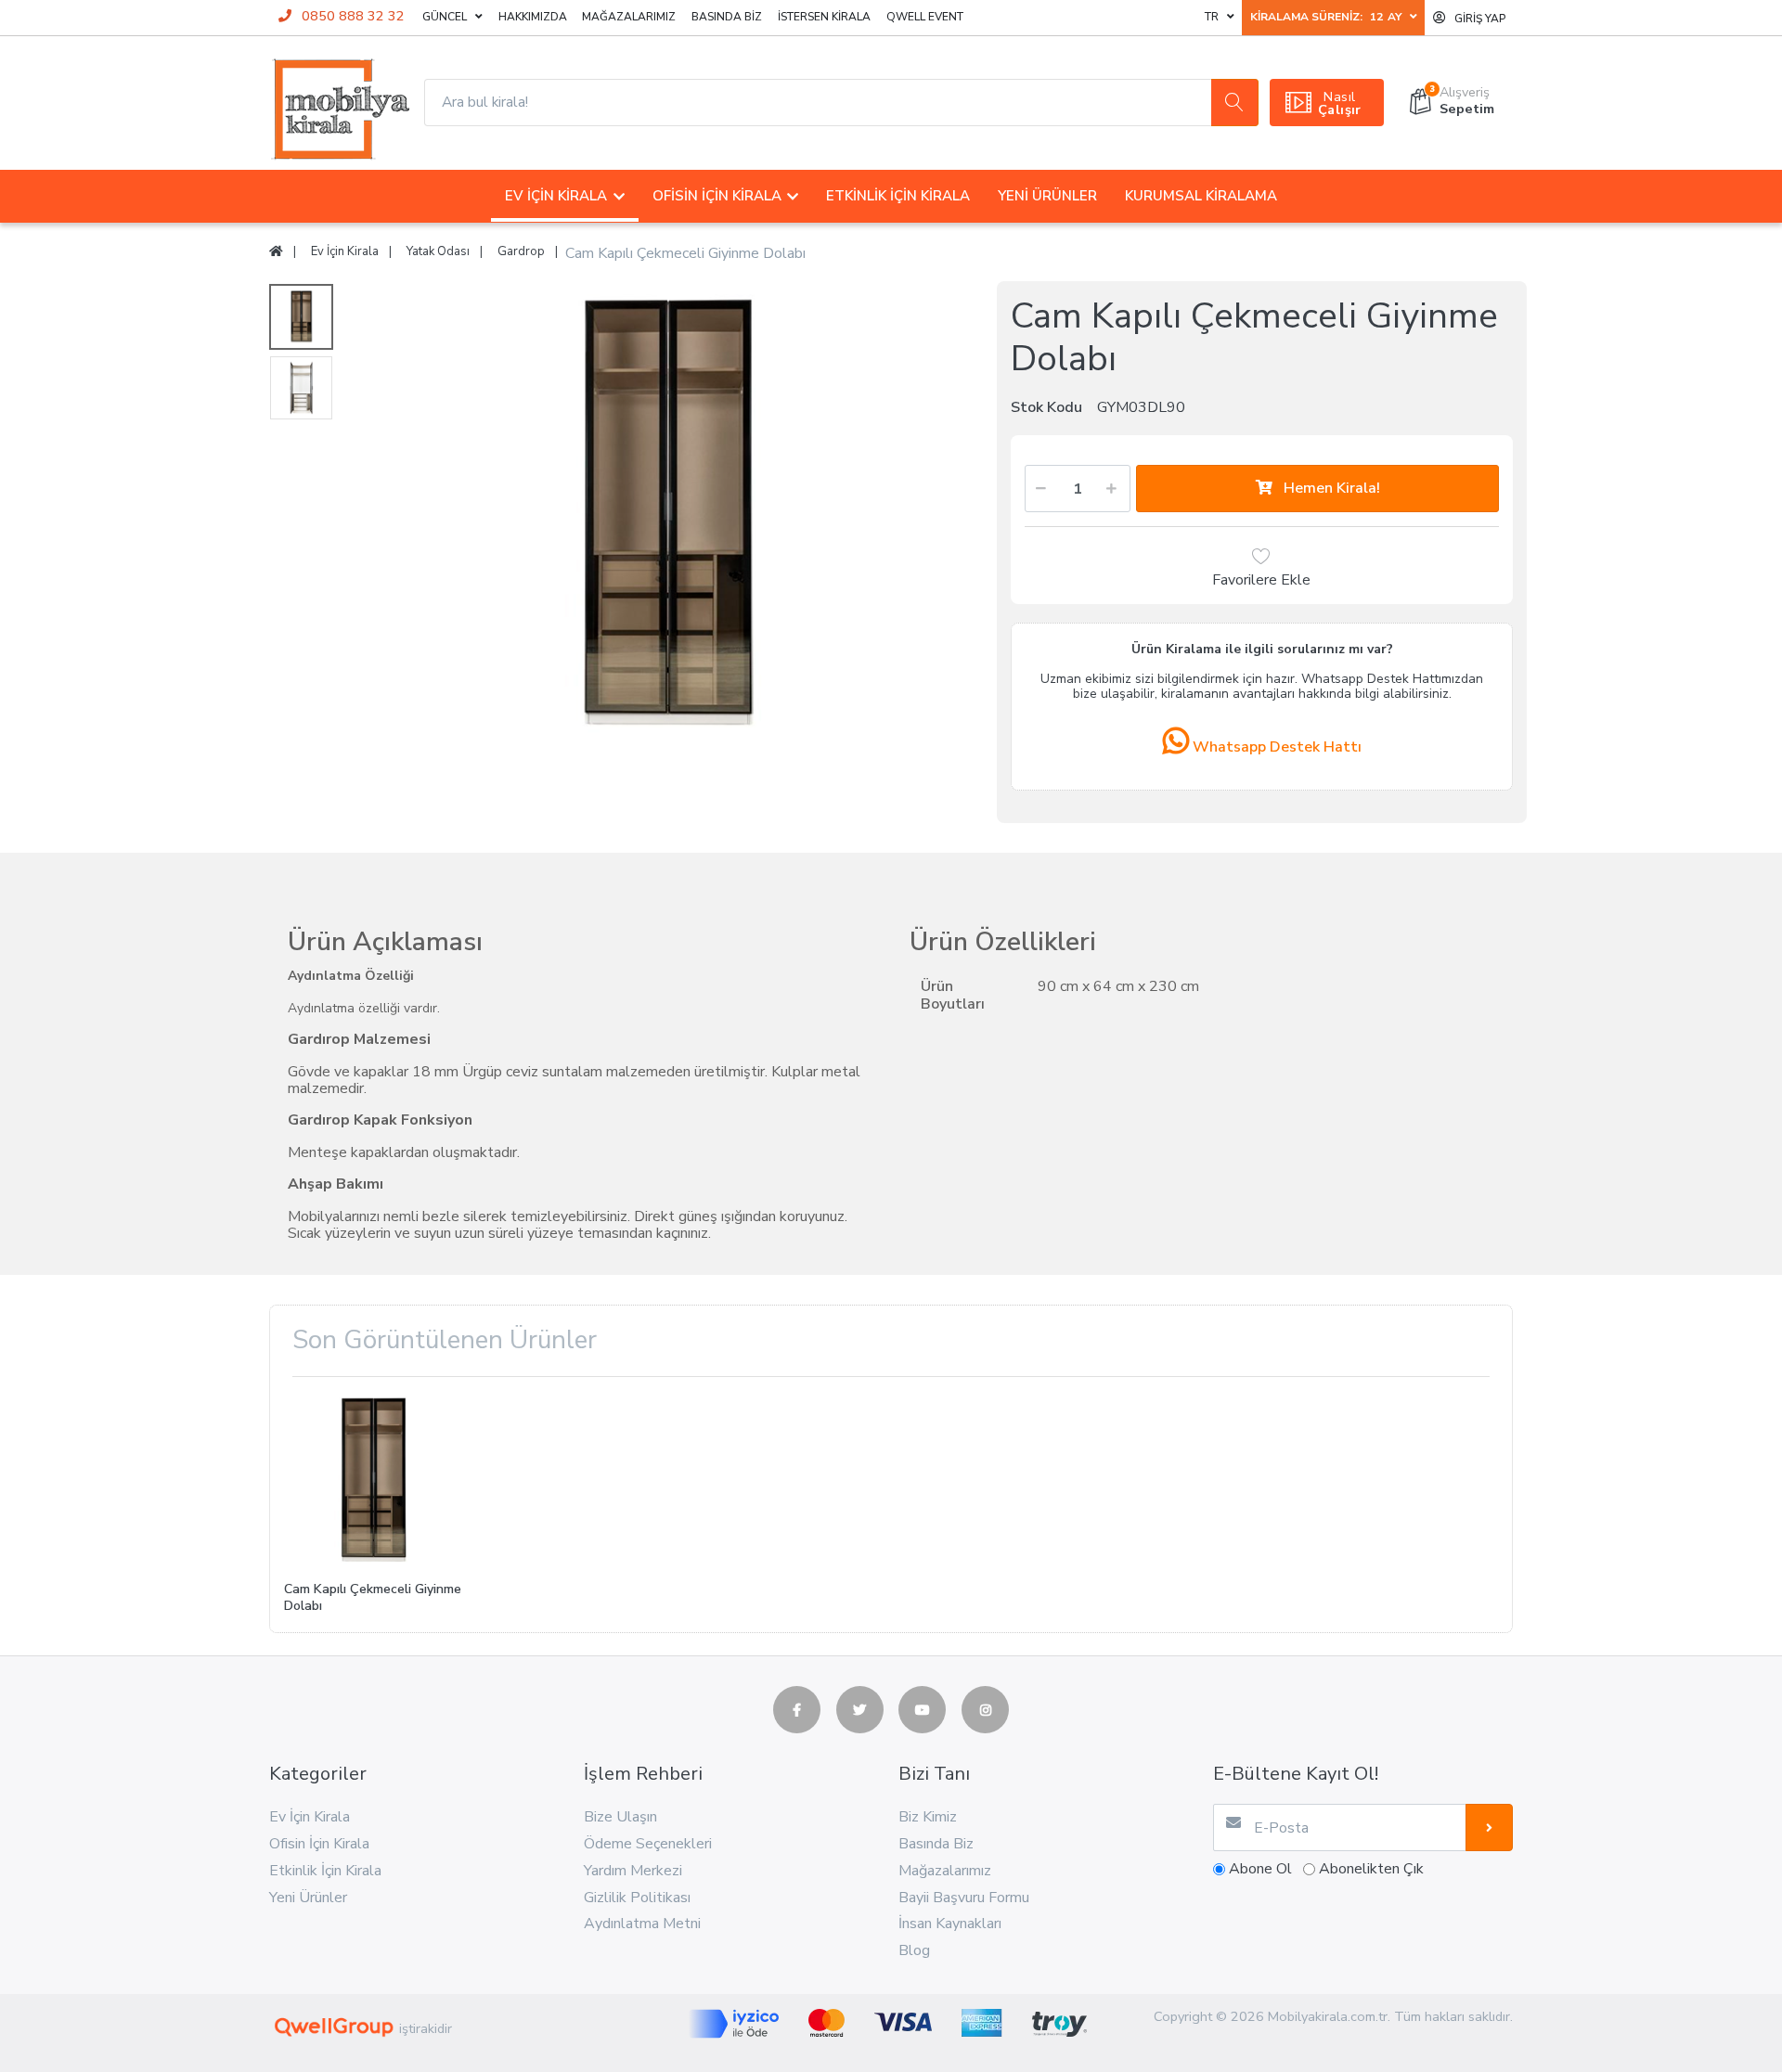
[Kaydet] (1489, 1827)
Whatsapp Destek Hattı (1275, 747)
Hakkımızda (533, 17)
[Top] (276, 252)
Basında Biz (727, 17)
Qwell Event (925, 17)
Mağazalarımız (629, 17)
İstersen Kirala (824, 17)
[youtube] (922, 1710)
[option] (667, 597)
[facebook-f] (797, 1710)
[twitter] (860, 1710)
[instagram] (985, 1710)
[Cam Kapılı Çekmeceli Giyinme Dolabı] (667, 597)
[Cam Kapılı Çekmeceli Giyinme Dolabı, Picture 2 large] (301, 388)
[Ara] (1235, 103)
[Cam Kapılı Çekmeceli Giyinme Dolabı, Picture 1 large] (301, 317)
